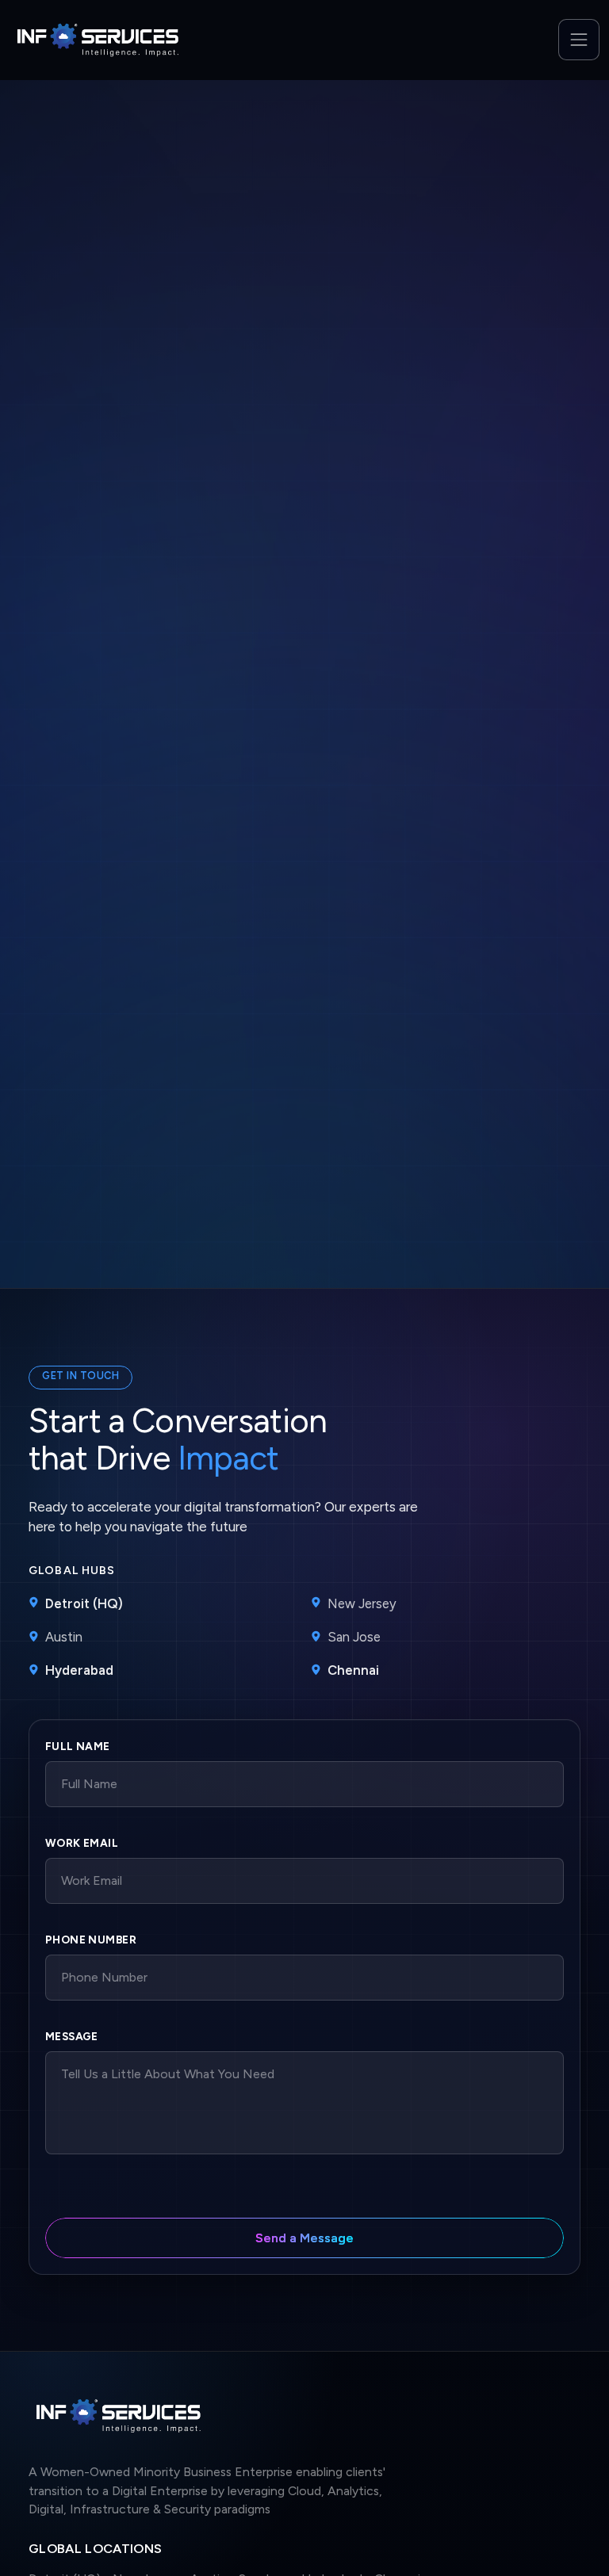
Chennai (353, 1670)
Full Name (78, 1746)
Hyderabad (79, 1670)
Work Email (82, 1843)
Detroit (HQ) (84, 1603)
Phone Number (91, 1940)
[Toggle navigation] (579, 40)
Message (72, 2036)
